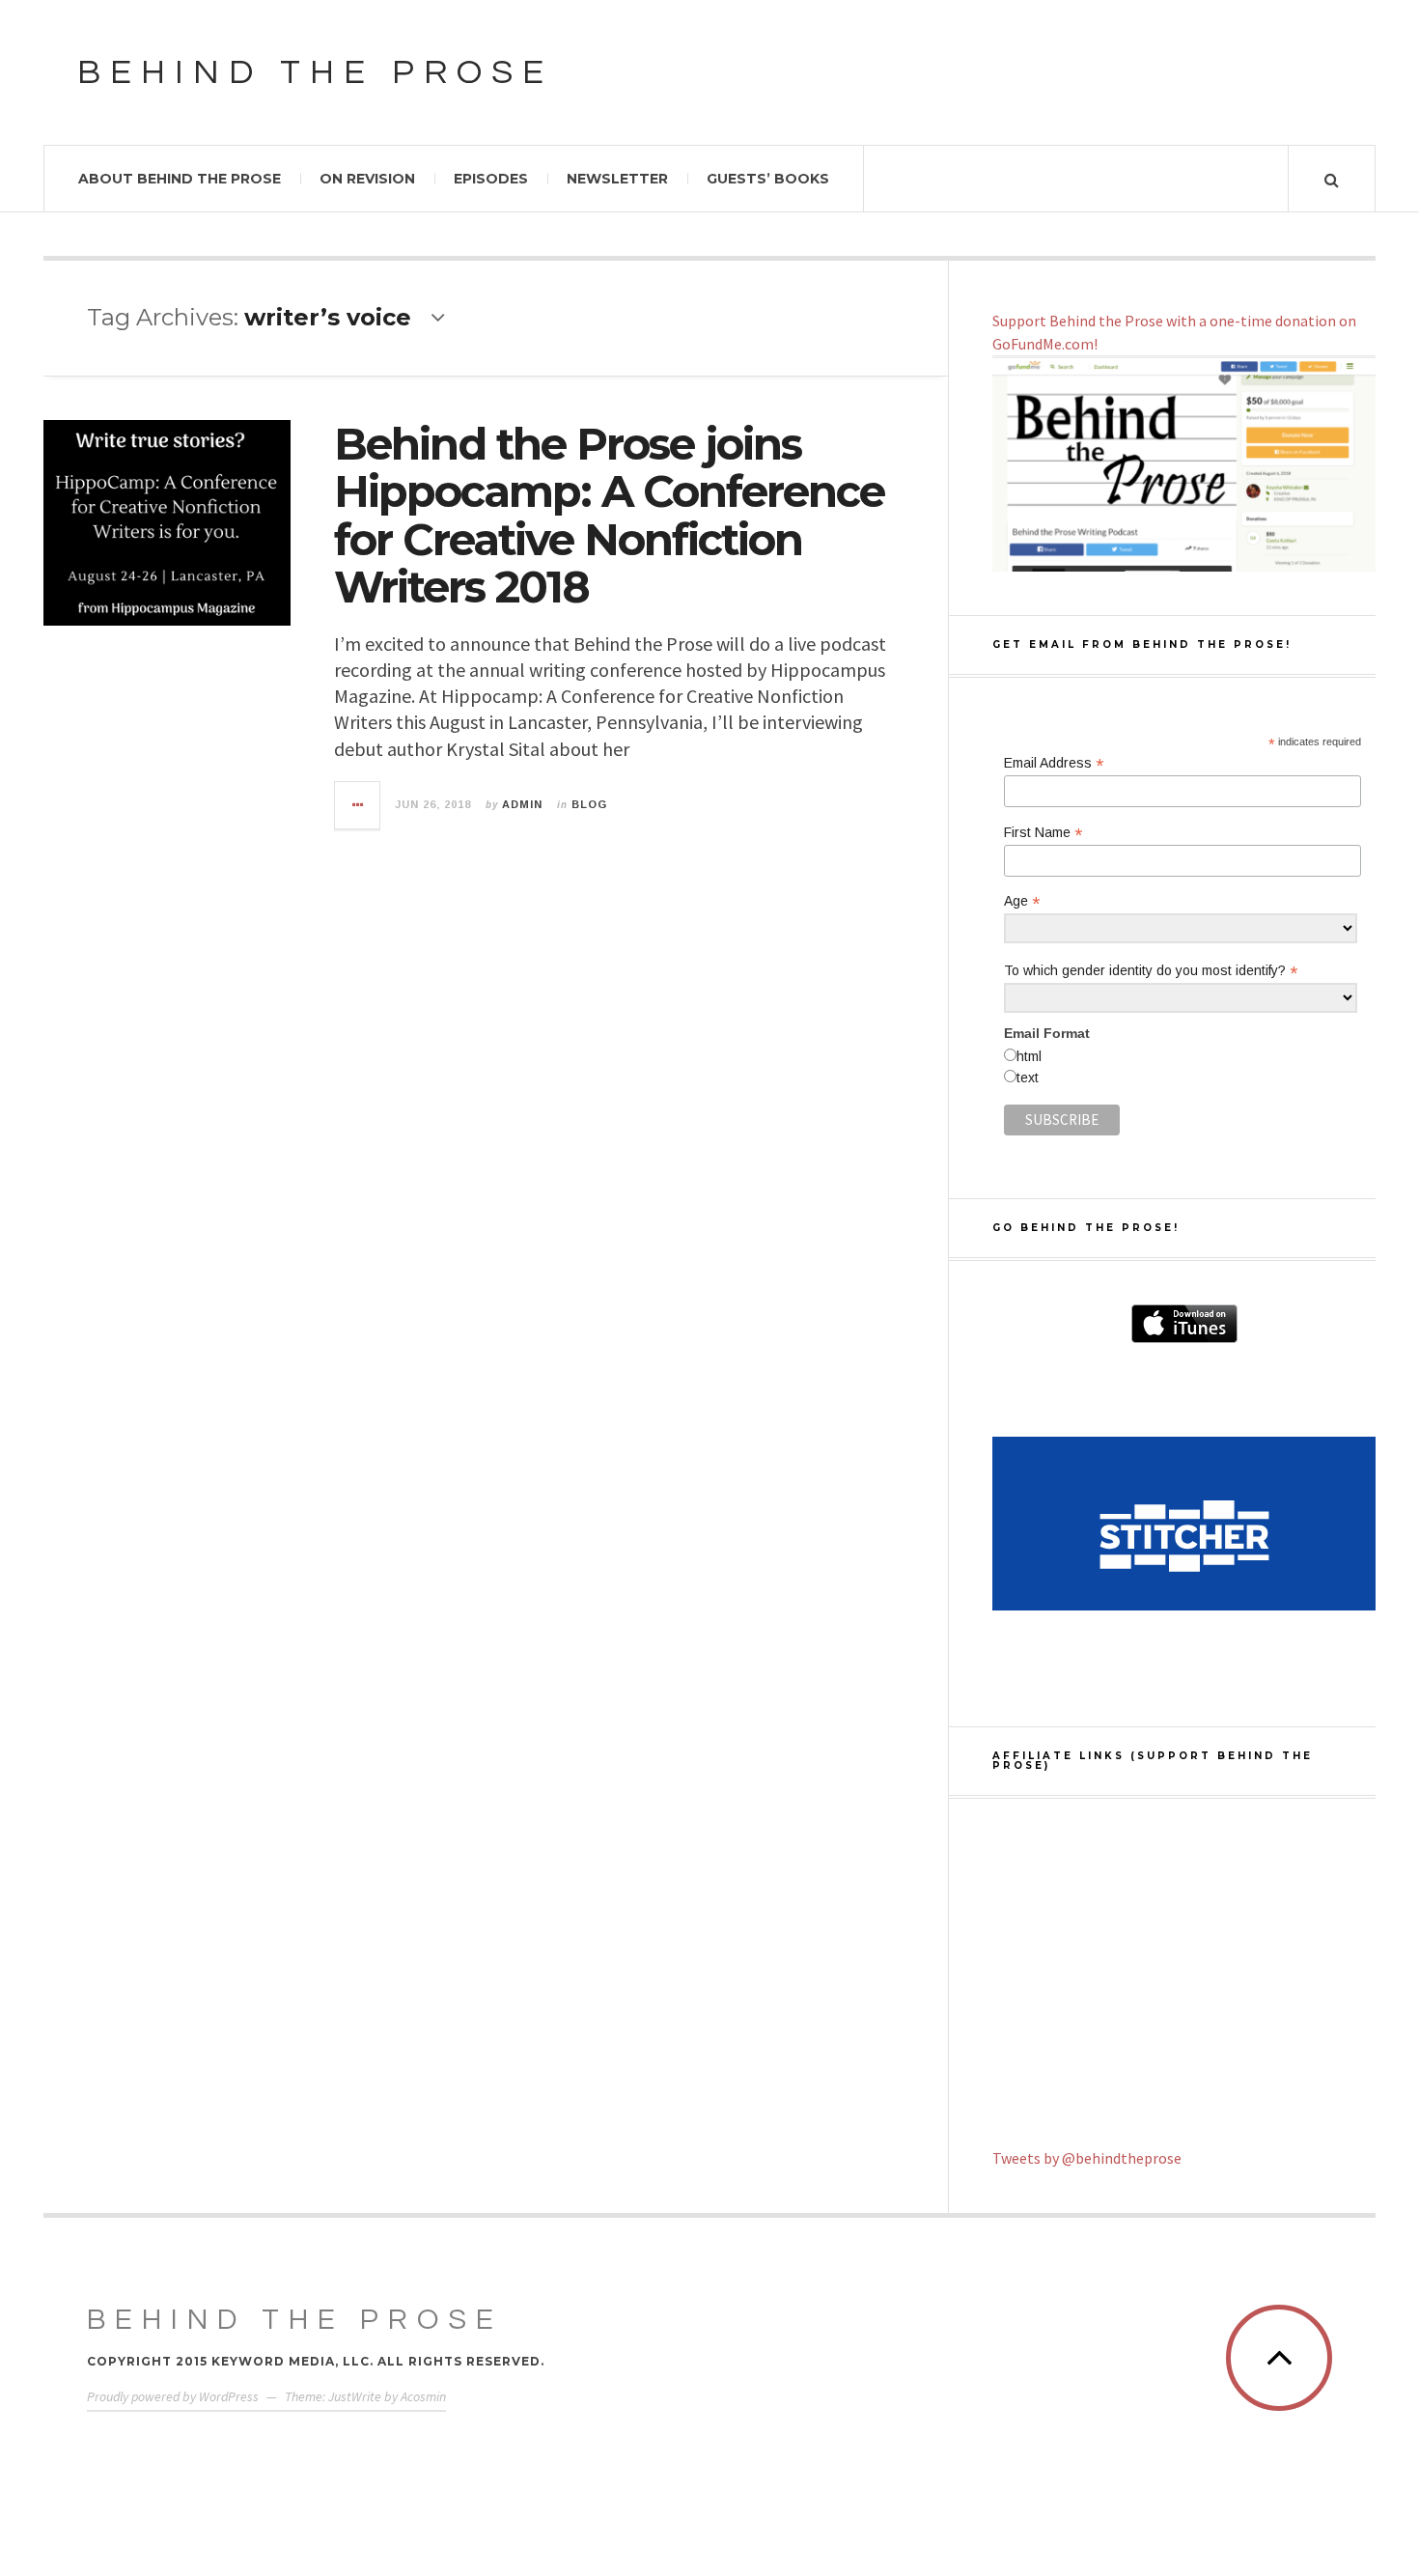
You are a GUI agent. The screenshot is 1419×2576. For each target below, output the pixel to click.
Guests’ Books (768, 179)
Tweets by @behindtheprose (1087, 2158)
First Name (1043, 833)
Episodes (491, 179)
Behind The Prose (295, 2320)
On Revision (367, 179)
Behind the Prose (315, 72)
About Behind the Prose (180, 179)
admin (522, 804)
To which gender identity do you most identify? (1151, 971)
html (1029, 1056)
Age (1022, 901)
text (1028, 1078)
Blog (589, 804)
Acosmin (423, 2396)
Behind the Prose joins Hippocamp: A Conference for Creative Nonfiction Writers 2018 (609, 516)
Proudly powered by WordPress (173, 2396)
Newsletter (617, 179)
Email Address (1054, 763)
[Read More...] (358, 805)
